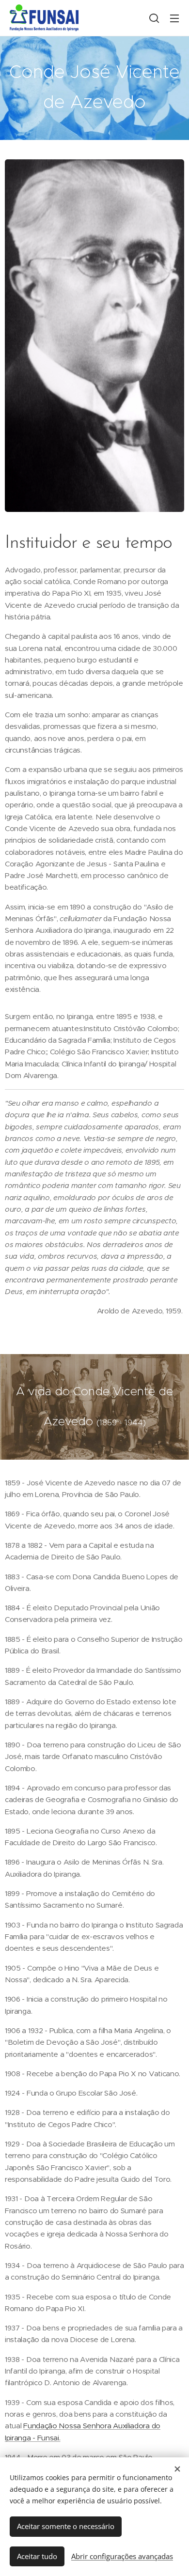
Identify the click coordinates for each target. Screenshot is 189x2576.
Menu (174, 18)
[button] (154, 18)
